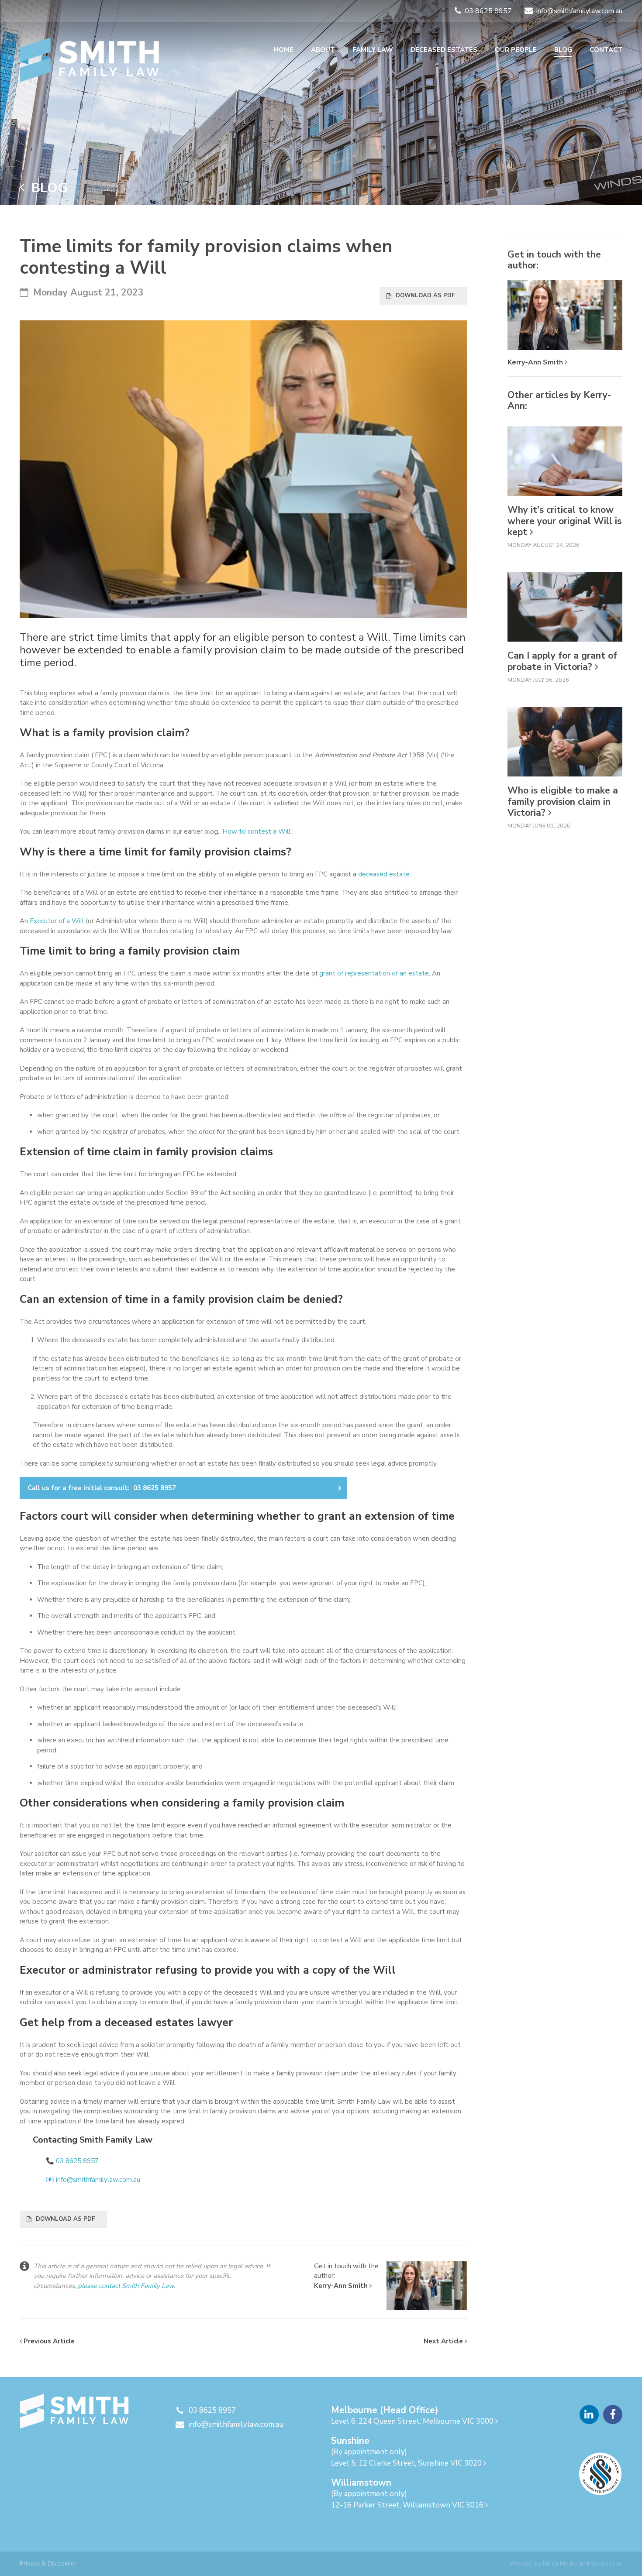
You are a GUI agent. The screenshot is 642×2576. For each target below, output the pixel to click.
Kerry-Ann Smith (342, 2286)
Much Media (560, 2563)
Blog (46, 188)
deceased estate (384, 874)
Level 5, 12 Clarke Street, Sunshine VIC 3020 (407, 2463)
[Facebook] (613, 2415)
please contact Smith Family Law (126, 2286)
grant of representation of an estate (374, 973)
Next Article (444, 2341)
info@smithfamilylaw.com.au (98, 2180)
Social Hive (607, 2563)
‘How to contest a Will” (257, 831)
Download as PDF (425, 295)
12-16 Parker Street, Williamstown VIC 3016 (408, 2505)
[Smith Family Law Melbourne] (90, 60)
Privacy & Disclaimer (48, 2563)
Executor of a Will (57, 921)
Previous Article (48, 2341)
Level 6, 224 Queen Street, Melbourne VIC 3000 (413, 2421)
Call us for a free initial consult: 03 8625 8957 (102, 1488)
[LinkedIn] (589, 2415)
